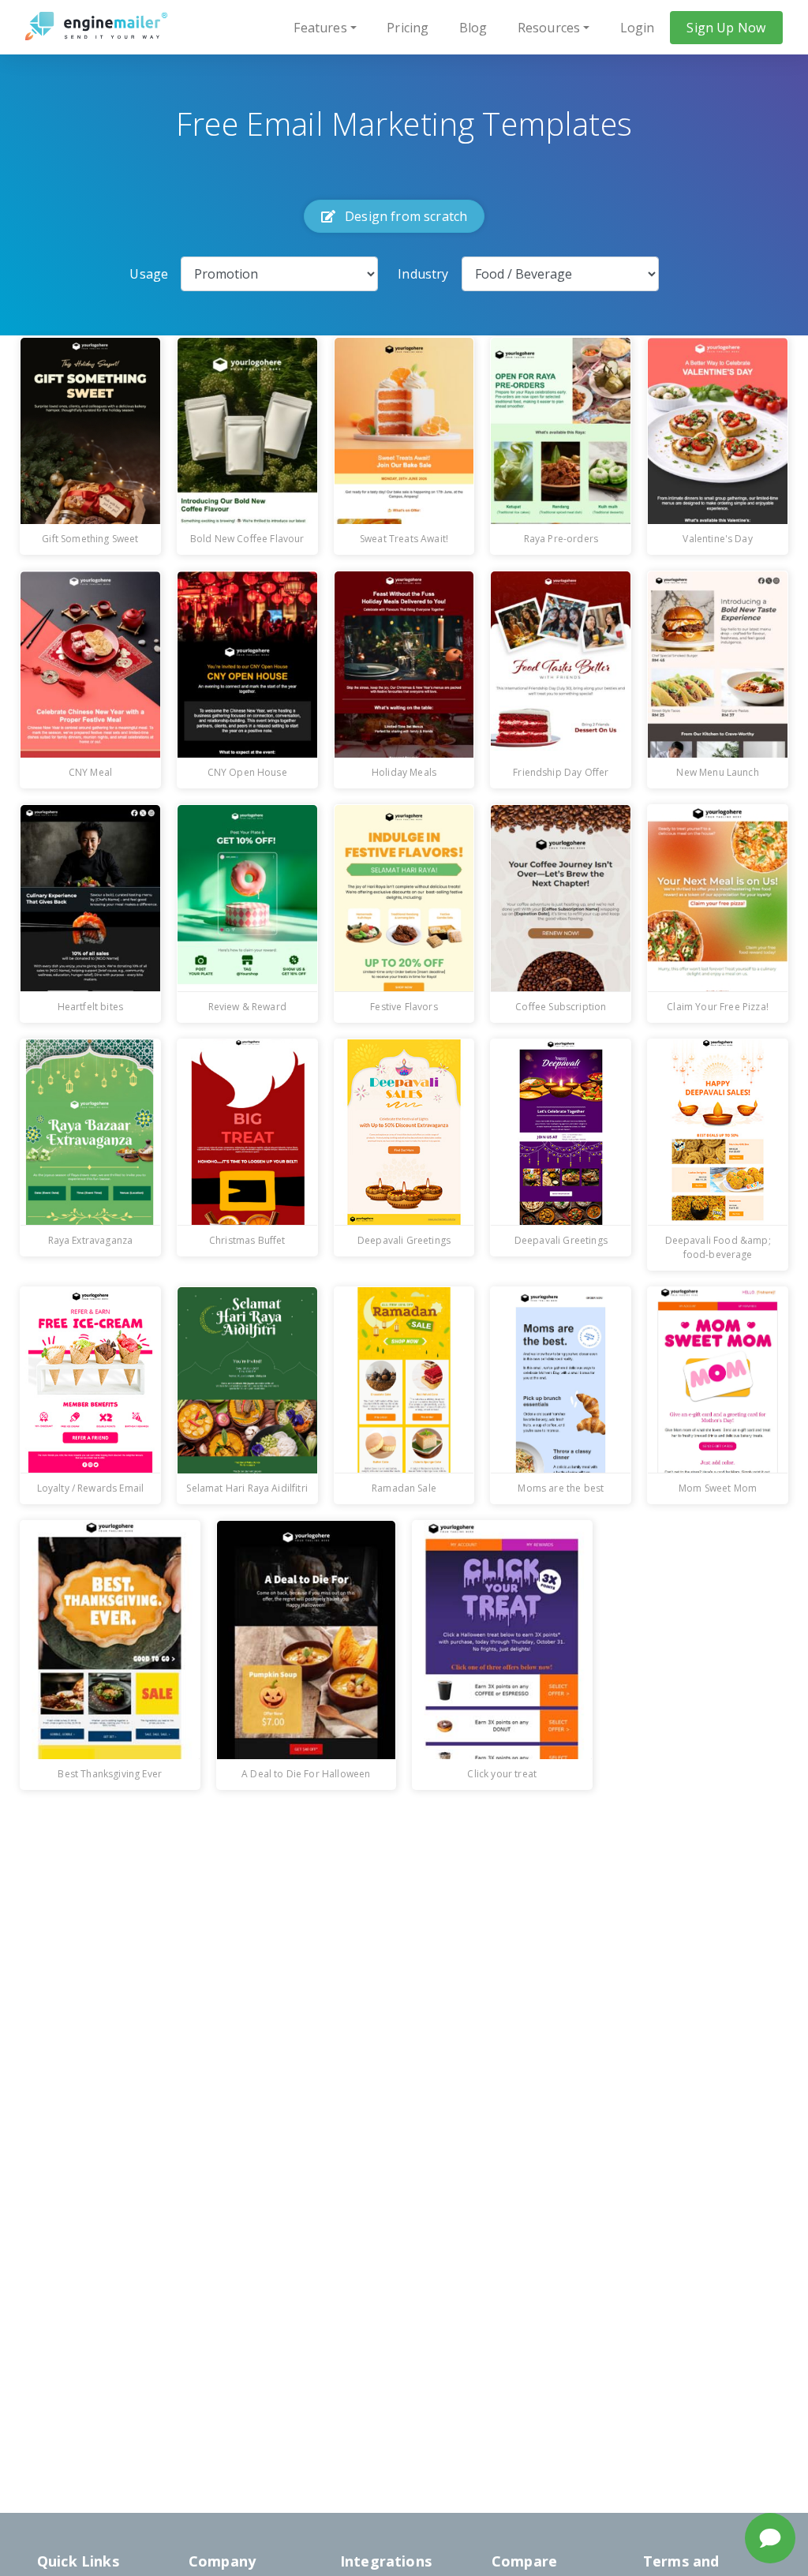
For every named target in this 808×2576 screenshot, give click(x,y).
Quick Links (78, 2561)
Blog (473, 28)
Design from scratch (404, 216)
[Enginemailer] (96, 26)
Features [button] (320, 28)
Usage (149, 274)
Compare (524, 2561)
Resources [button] (549, 28)
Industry (423, 274)
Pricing (408, 28)
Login (638, 28)
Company (222, 2561)
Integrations (386, 2561)
